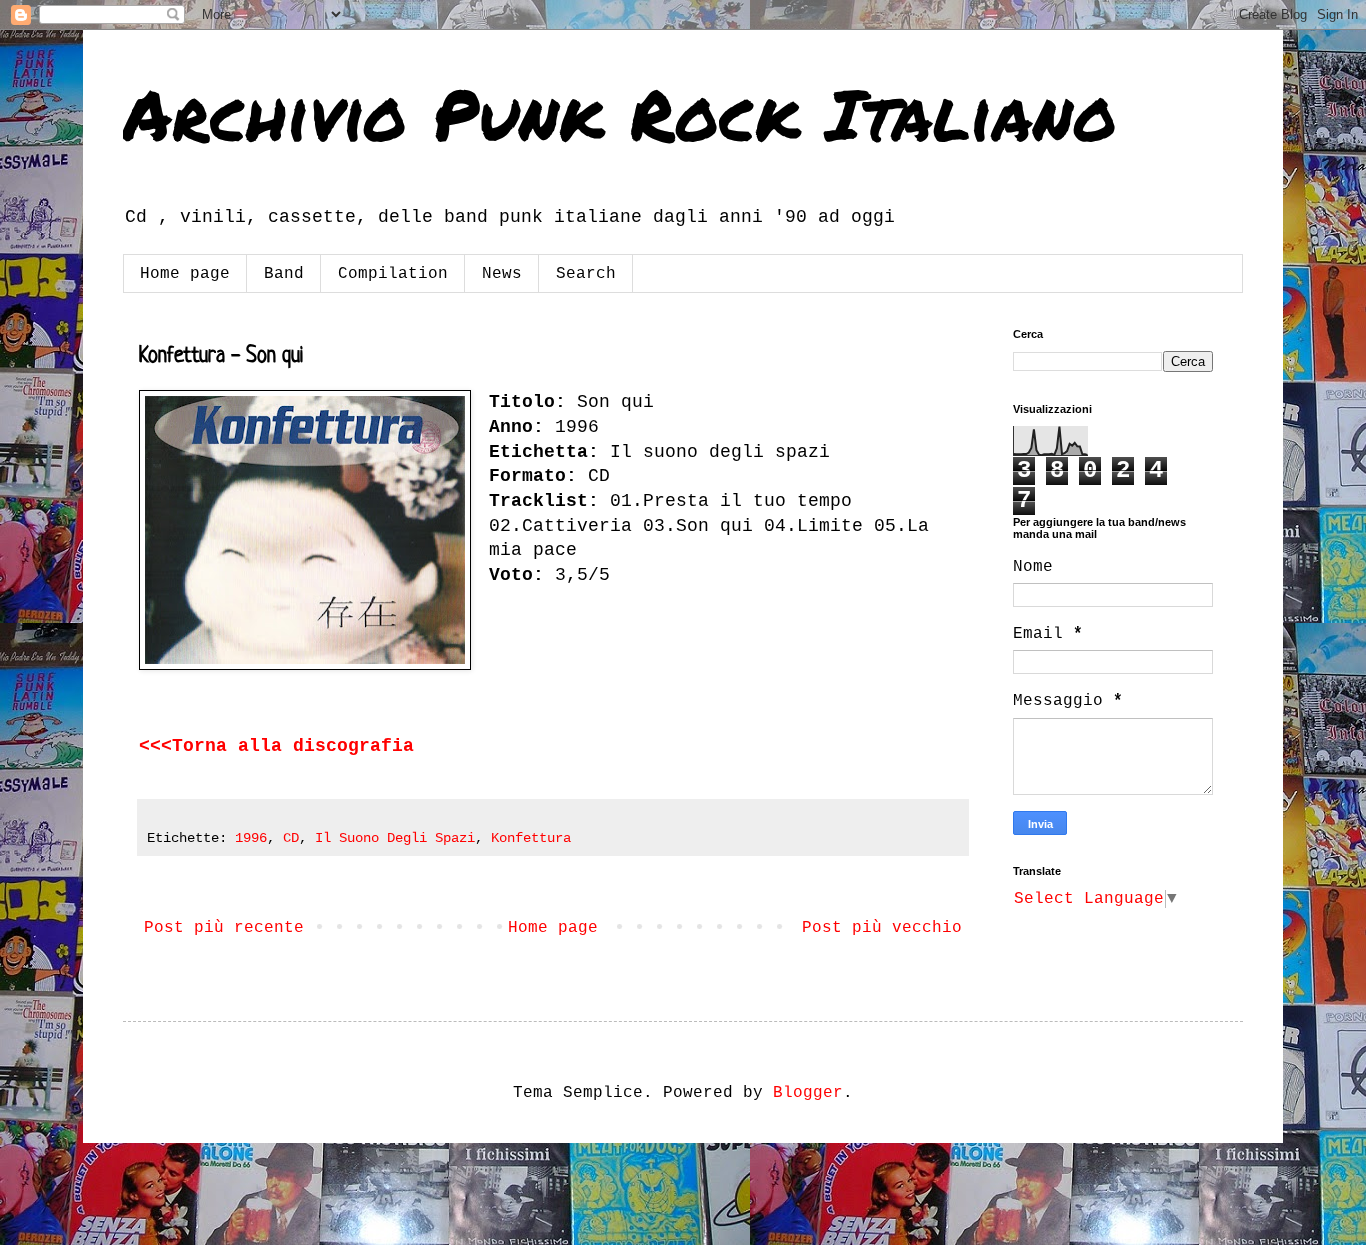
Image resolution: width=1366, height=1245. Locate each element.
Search (586, 274)
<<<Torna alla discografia (276, 746)
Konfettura (531, 838)
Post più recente (224, 928)
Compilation (393, 274)
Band (284, 274)
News (502, 274)
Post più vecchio (882, 928)
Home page (185, 274)
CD (291, 838)
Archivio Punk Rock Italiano (620, 113)
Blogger (808, 1093)
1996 (251, 838)
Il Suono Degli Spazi (395, 838)
